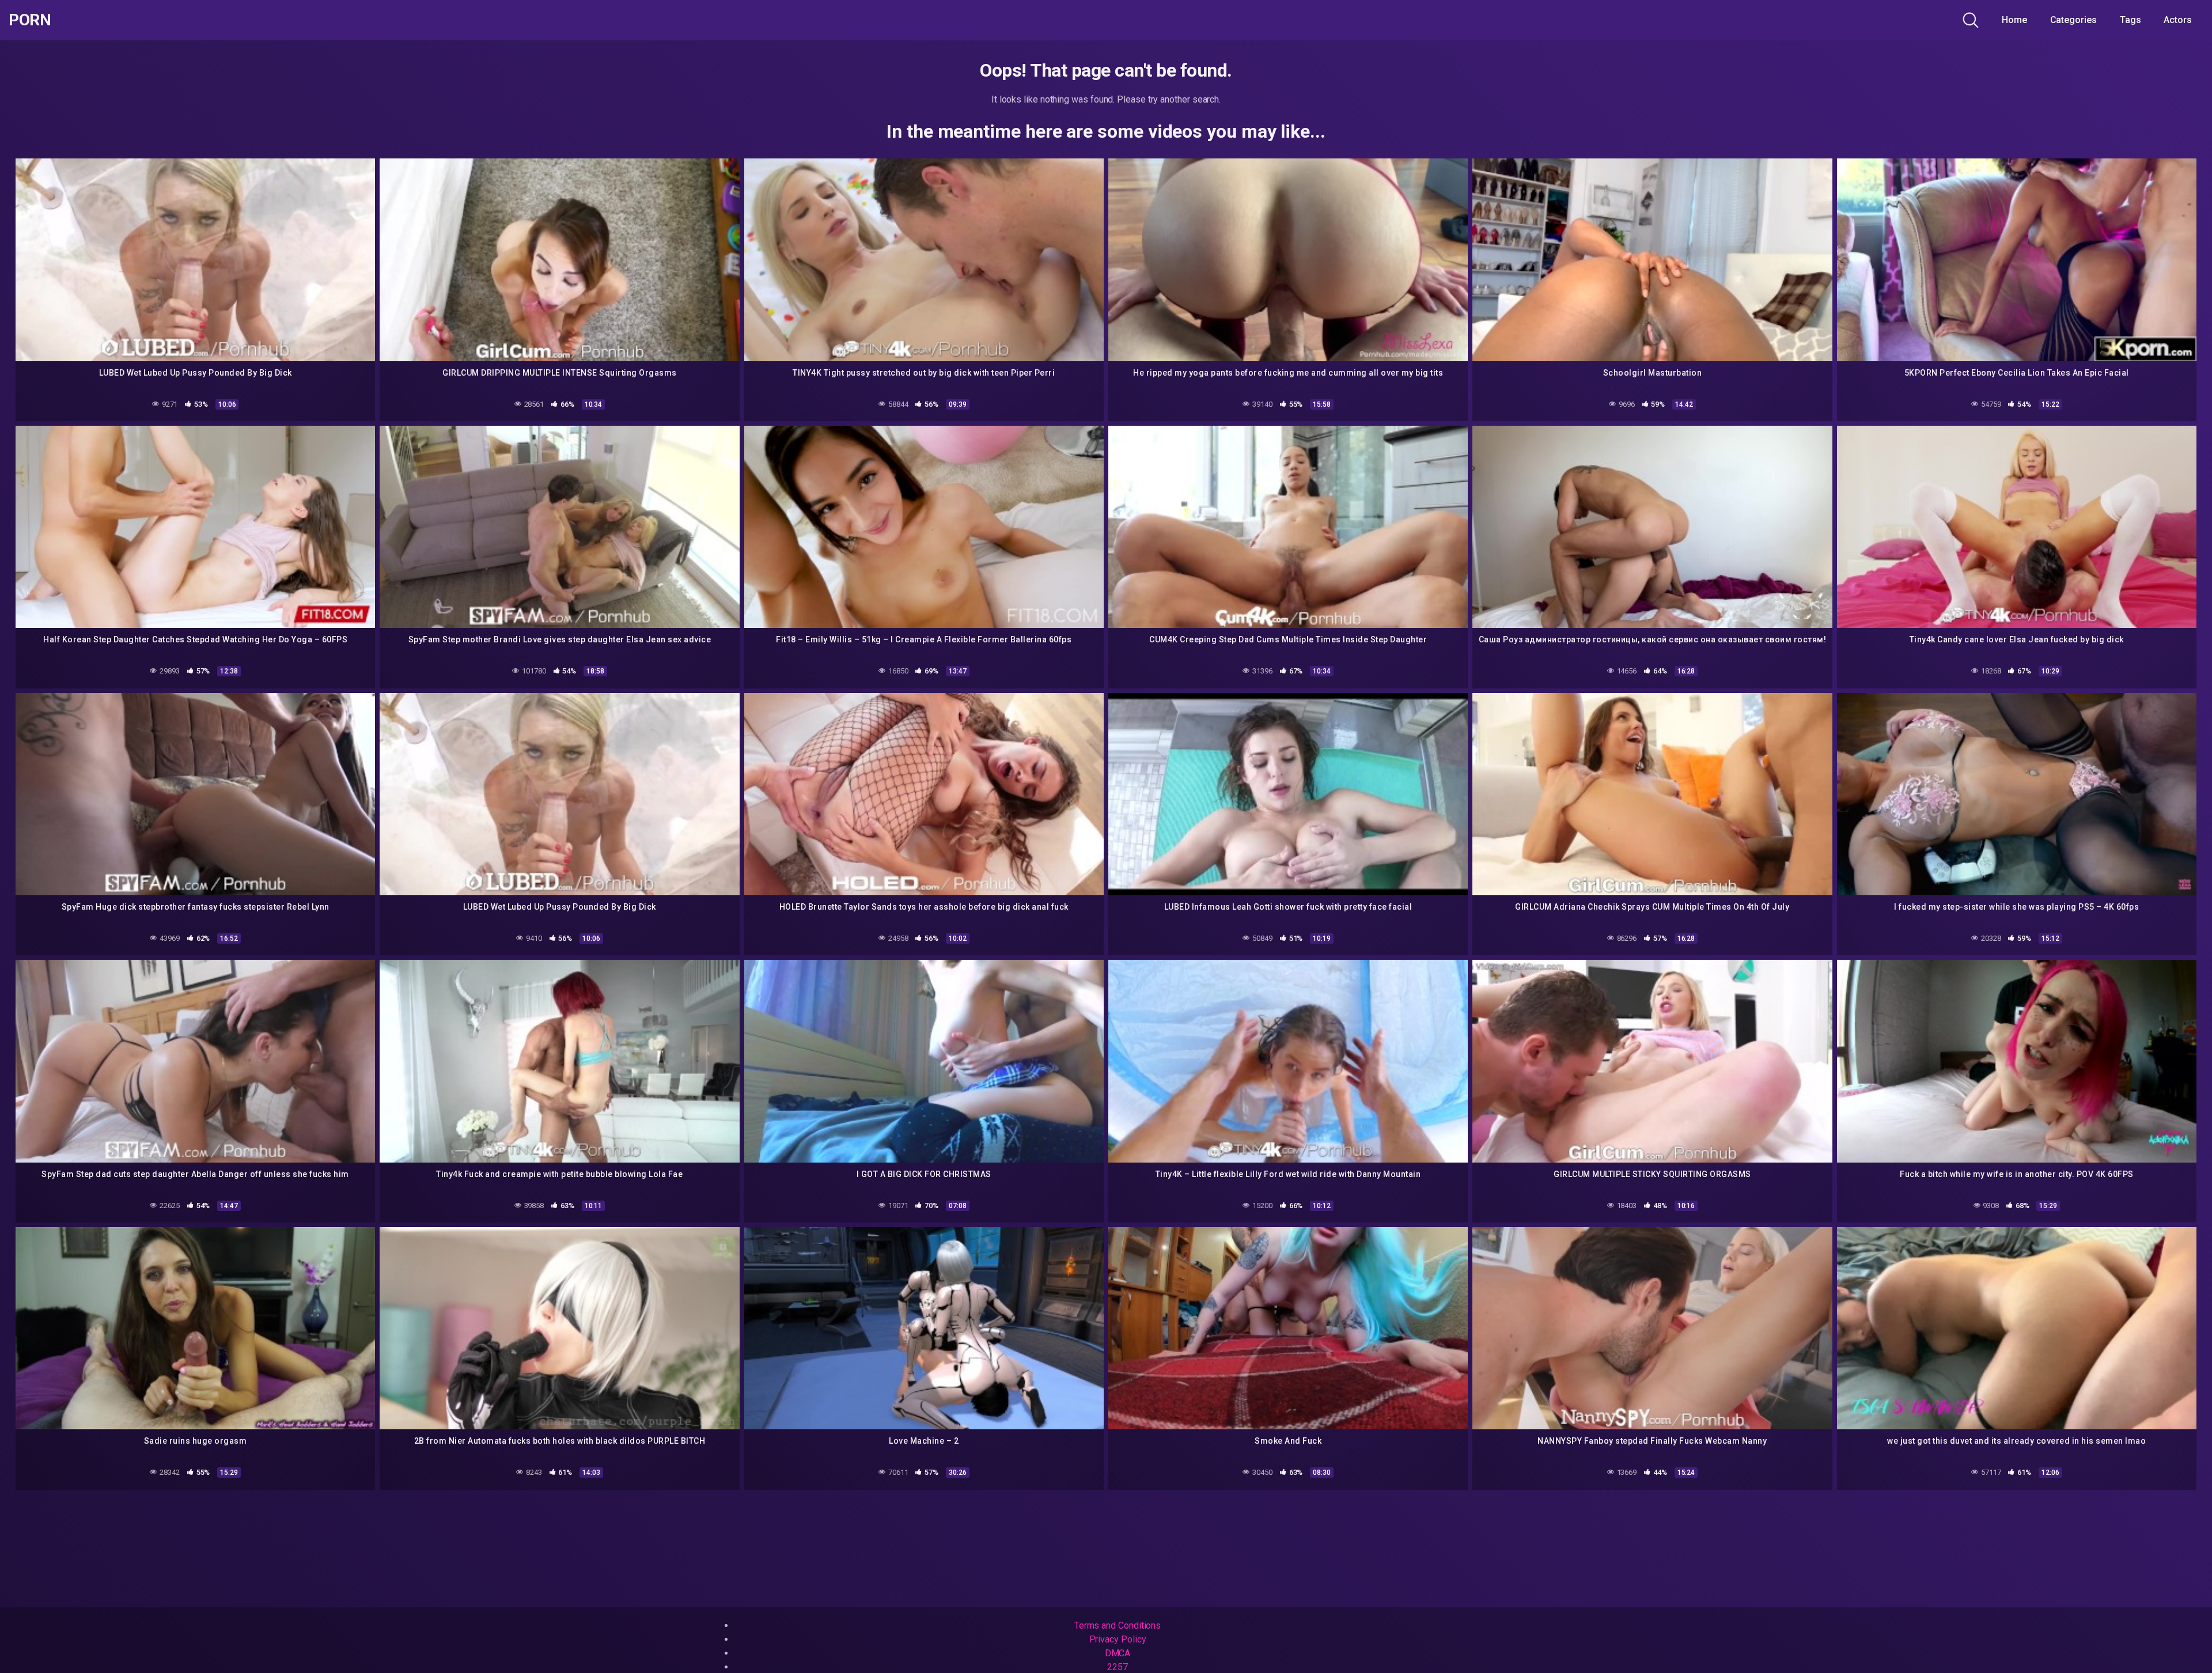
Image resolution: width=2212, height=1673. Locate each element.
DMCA (1118, 1653)
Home (2014, 20)
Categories (2073, 20)
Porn (30, 20)
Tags (2130, 20)
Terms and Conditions (1118, 1625)
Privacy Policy (1118, 1639)
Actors (2178, 20)
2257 (1118, 1667)
